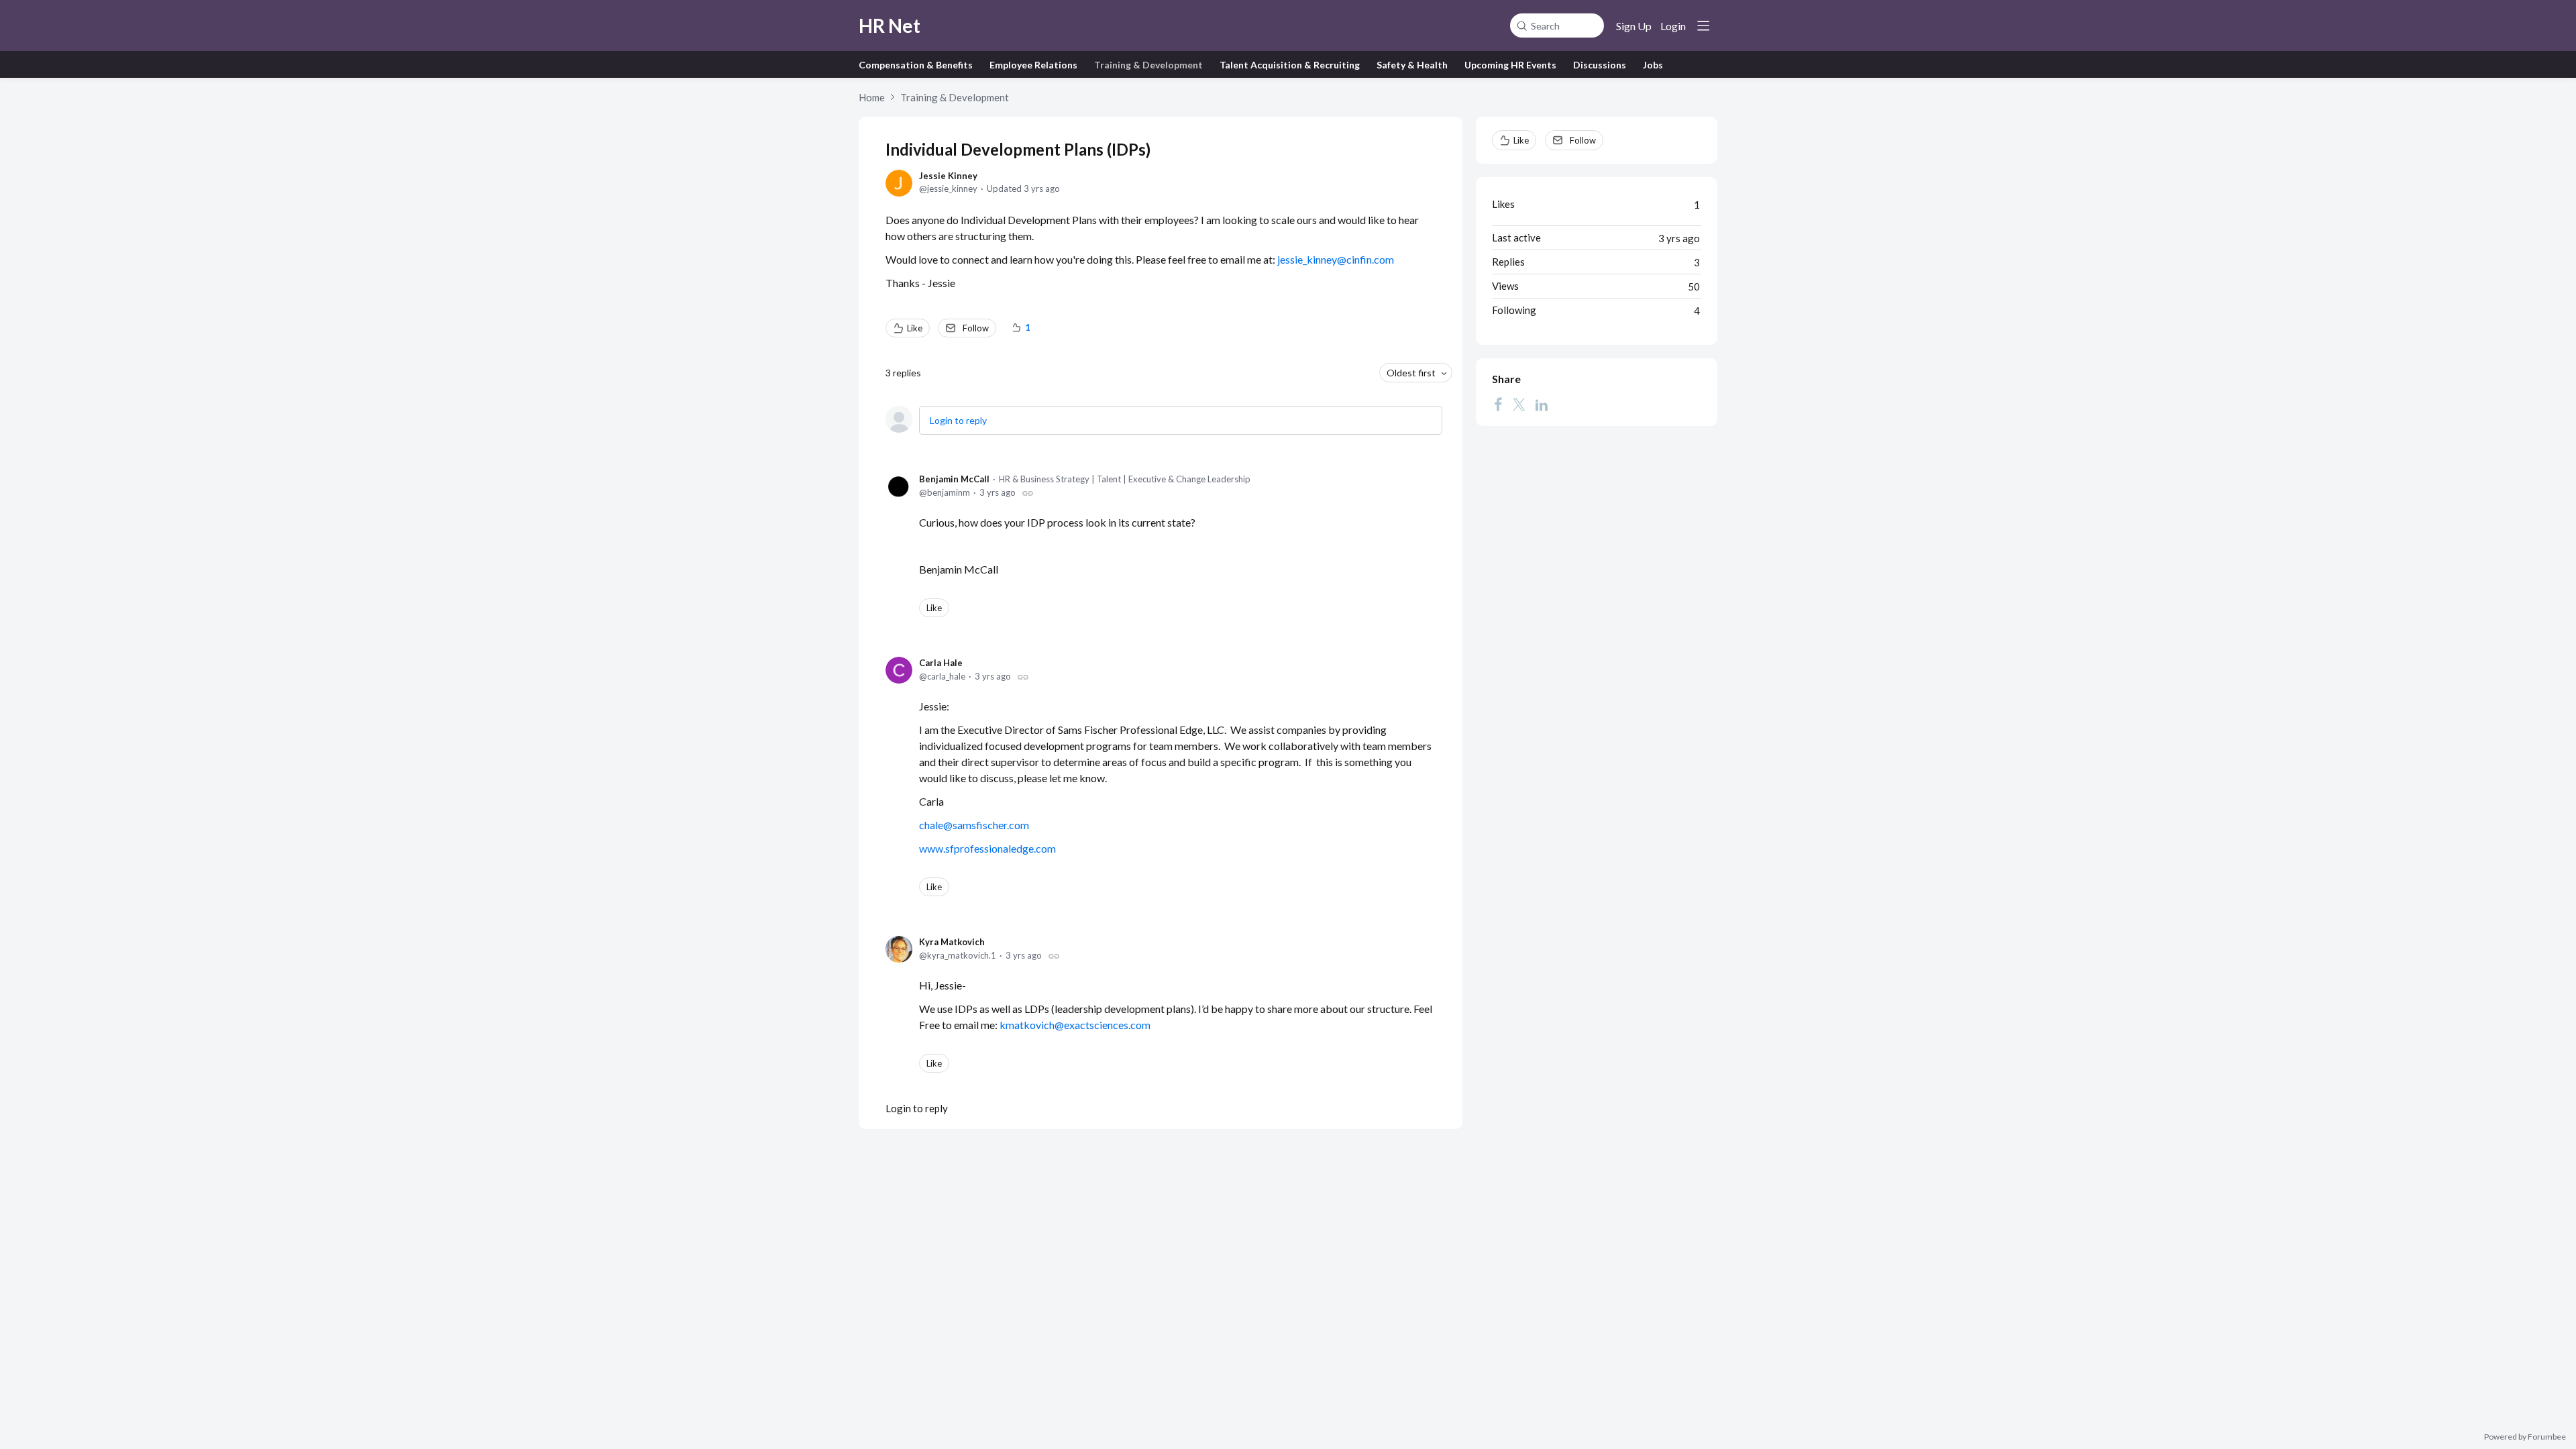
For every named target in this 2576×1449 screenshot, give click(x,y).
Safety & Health (1412, 65)
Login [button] (1673, 26)
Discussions (1600, 65)
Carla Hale (941, 663)
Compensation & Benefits (916, 65)
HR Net (890, 25)
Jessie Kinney (948, 176)
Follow (976, 328)
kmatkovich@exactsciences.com (1075, 1025)
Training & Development (1148, 65)
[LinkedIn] (1542, 405)
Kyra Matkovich (952, 942)
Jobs (1653, 65)
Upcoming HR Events (1510, 65)
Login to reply (958, 420)
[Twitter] (1519, 405)
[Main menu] (1703, 25)
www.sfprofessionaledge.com (987, 848)
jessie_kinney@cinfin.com (1336, 259)
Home (872, 97)
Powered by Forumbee (2525, 1437)
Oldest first (1411, 373)
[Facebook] (1498, 405)
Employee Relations (1033, 65)
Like (915, 328)
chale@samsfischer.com (974, 825)
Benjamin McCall (954, 479)
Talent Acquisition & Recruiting (1290, 65)
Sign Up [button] (1634, 26)
